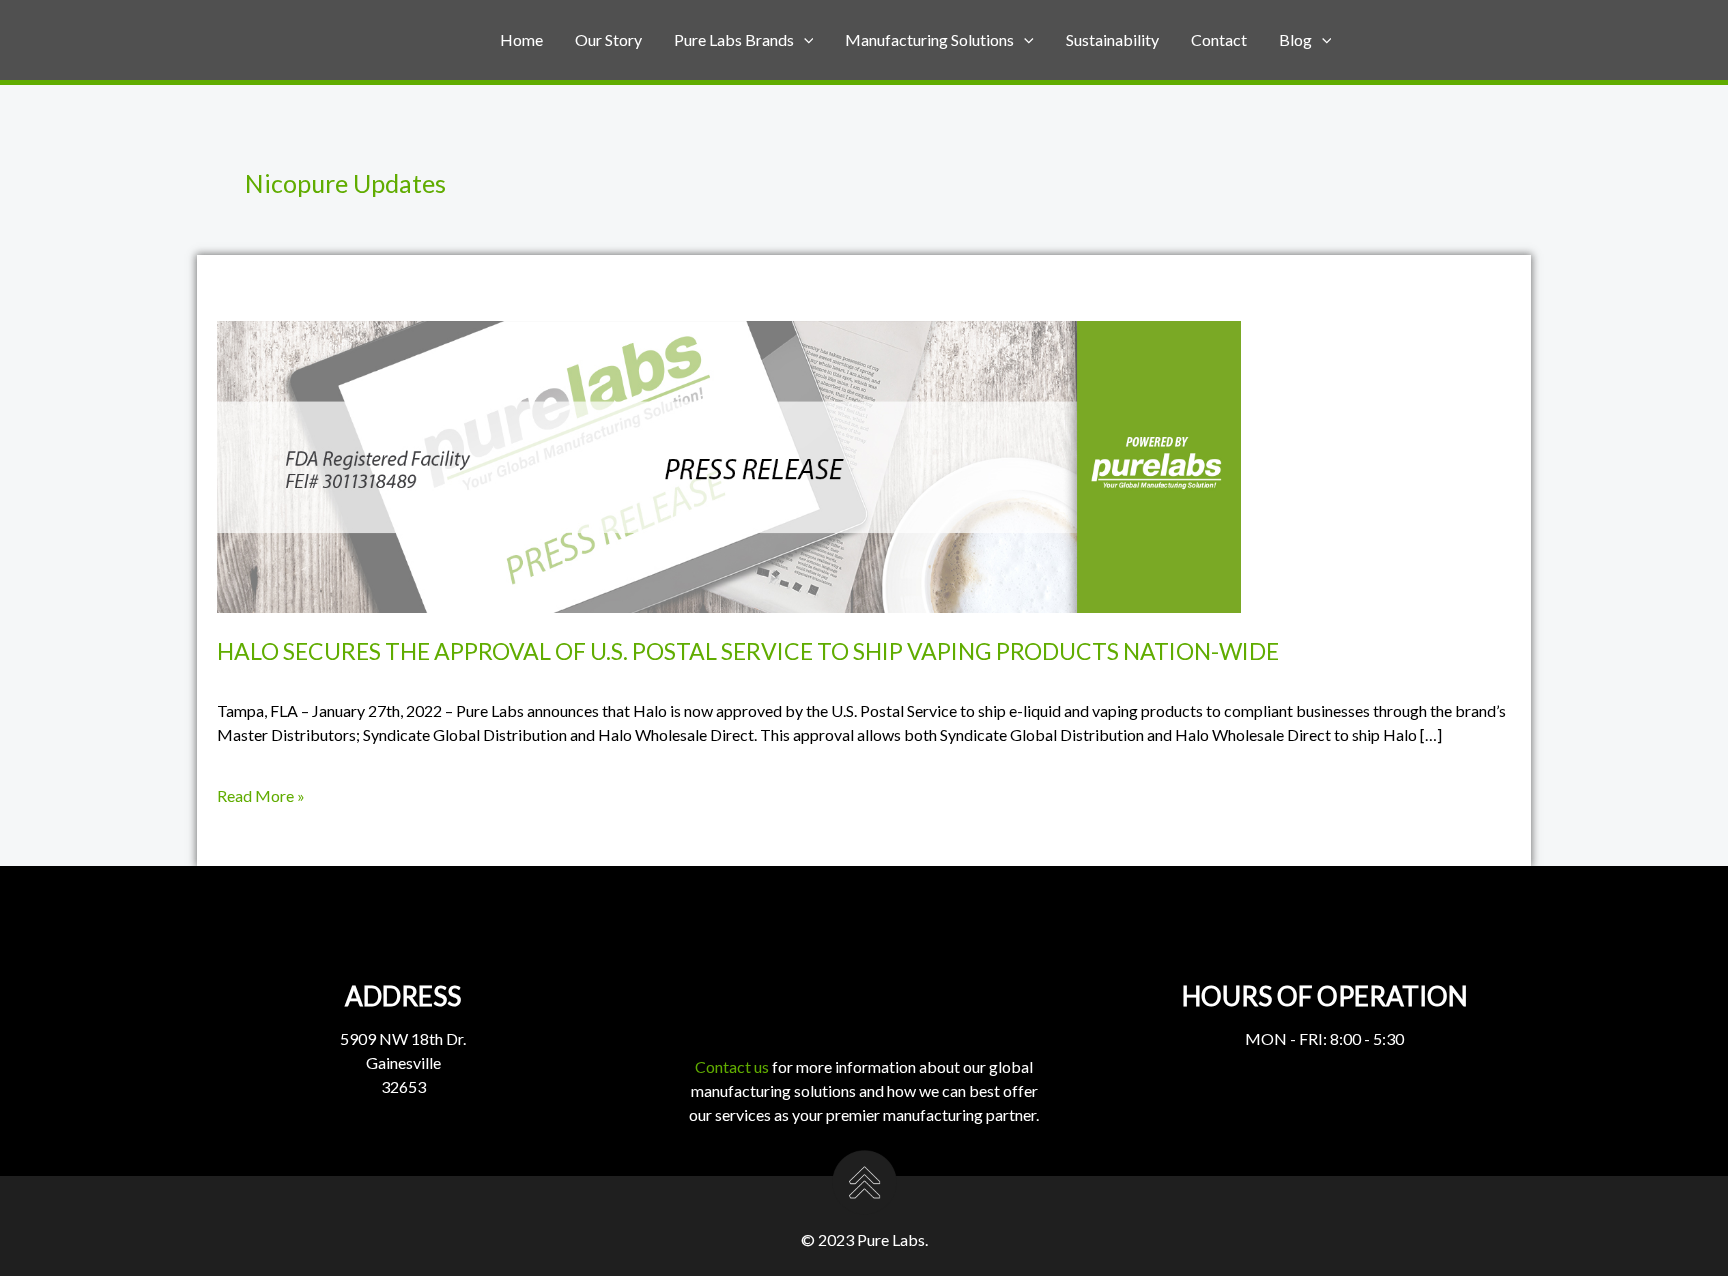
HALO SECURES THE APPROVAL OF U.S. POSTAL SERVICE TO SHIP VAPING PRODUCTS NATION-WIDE (748, 651)
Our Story (608, 39)
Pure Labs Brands (734, 39)
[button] (804, 40)
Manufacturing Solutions (929, 39)
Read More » (261, 796)
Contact (1219, 39)
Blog (1295, 39)
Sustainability (1112, 39)
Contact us (732, 1066)
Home (521, 39)
